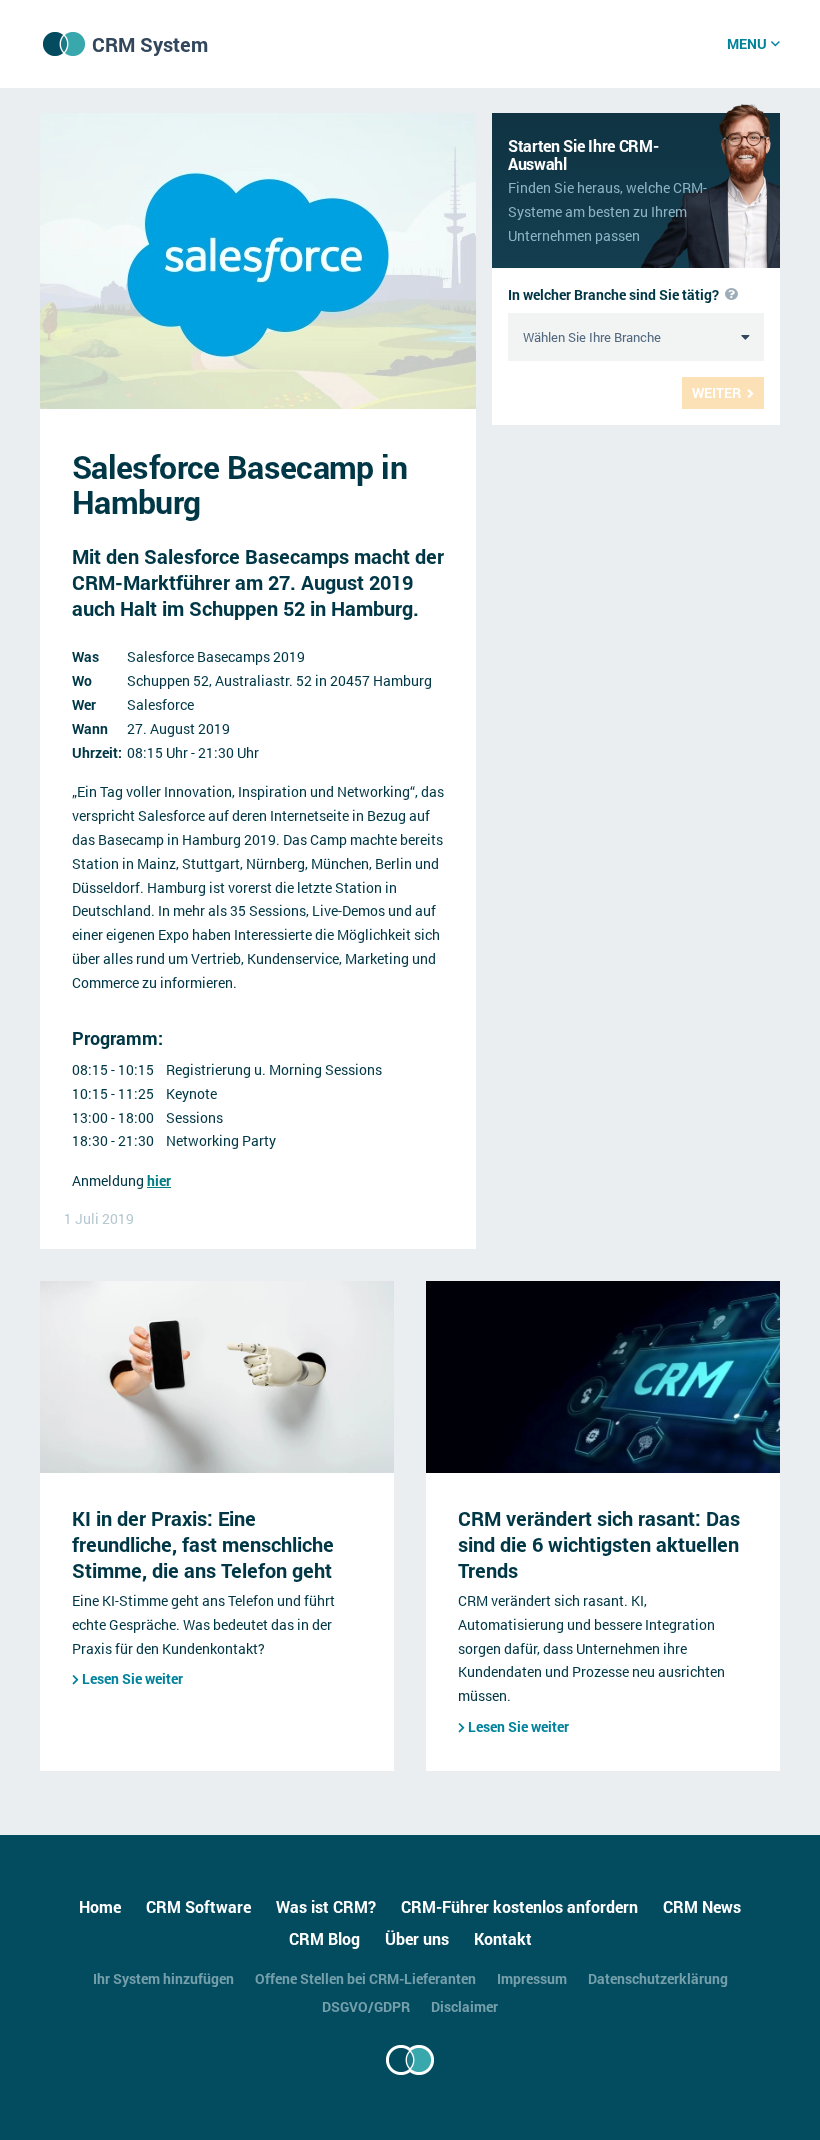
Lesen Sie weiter (132, 1678)
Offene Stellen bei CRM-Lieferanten (365, 1978)
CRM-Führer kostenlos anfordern (519, 1906)
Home (100, 1906)
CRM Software (198, 1906)
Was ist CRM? (326, 1906)
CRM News (702, 1906)
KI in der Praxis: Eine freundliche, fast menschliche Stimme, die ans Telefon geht (203, 1544)
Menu (747, 43)
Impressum (532, 1978)
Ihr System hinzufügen (163, 1978)
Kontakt (503, 1938)
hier (159, 1180)
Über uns (417, 1938)
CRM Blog (324, 1938)
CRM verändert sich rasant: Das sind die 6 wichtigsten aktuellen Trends (599, 1544)
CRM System (150, 44)
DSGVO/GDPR (366, 2006)
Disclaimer (464, 2006)
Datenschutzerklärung (658, 1978)
